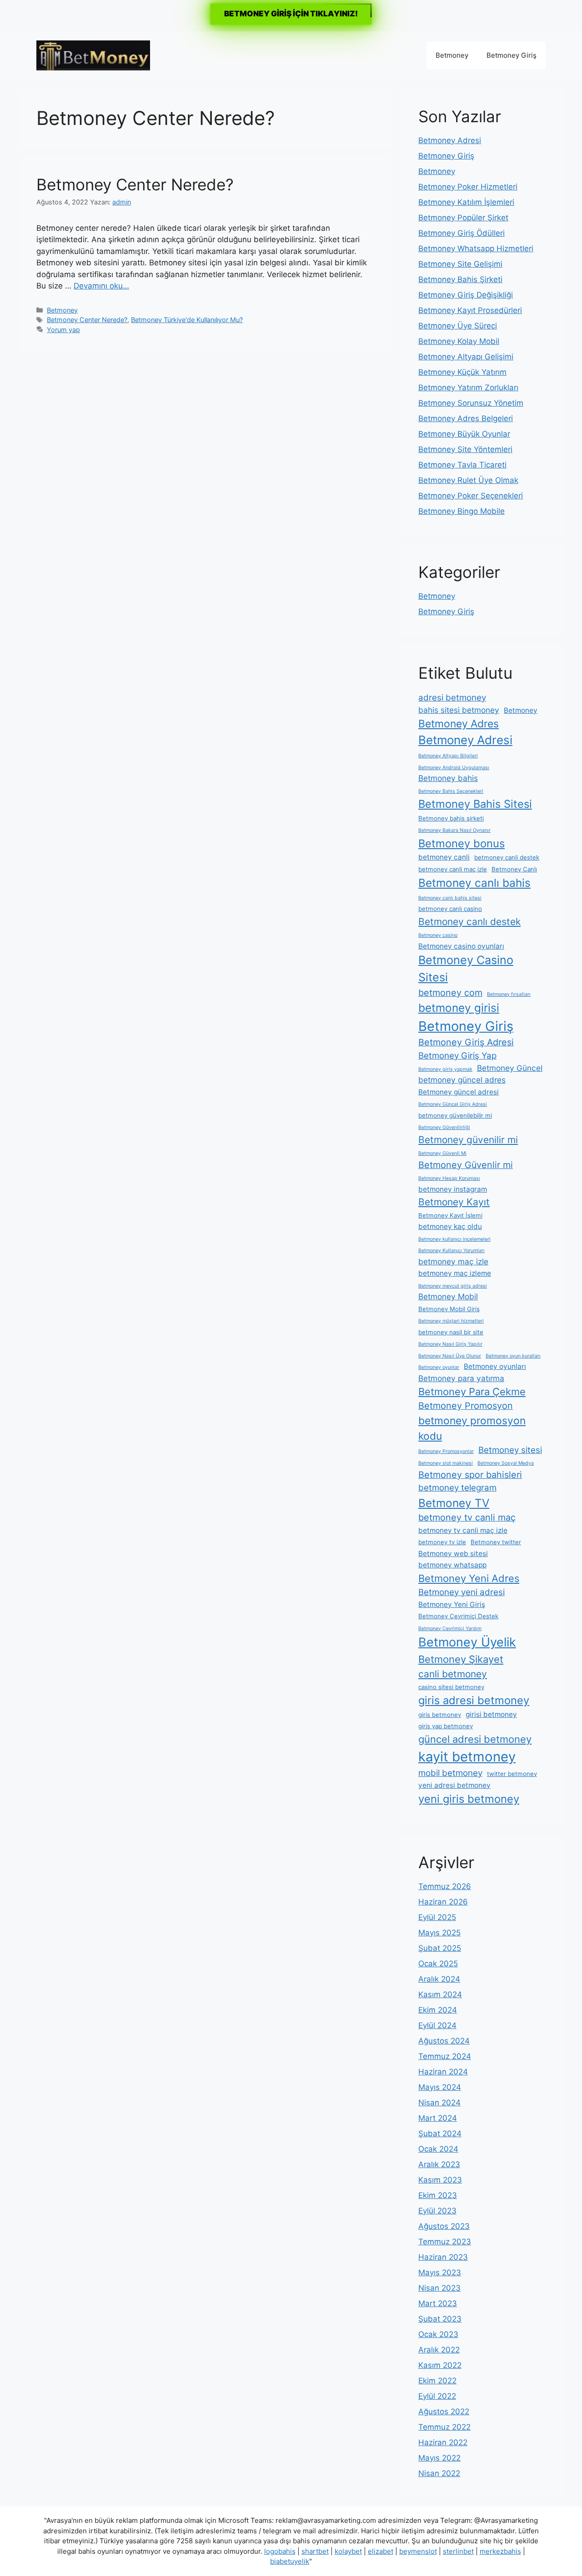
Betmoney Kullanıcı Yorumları (452, 1251)
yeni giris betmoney (469, 1799)
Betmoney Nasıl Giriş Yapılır (450, 1344)
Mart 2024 (438, 2118)
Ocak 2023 (438, 2334)
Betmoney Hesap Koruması (449, 1178)
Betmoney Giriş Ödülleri (462, 233)
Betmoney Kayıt (454, 1202)
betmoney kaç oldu (450, 1226)
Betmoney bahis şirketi (451, 818)
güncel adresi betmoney (475, 1739)
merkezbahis (500, 2551)
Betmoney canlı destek (469, 922)
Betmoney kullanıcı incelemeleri (454, 1239)
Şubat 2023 (440, 2319)
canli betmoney (453, 1674)
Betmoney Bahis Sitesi (475, 804)
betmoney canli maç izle (453, 869)
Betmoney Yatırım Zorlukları (468, 388)
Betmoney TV (454, 1503)
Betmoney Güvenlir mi (466, 1165)
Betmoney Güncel (510, 1068)
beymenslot (418, 2551)
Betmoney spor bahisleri (470, 1475)
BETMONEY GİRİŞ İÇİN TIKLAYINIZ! (291, 14)
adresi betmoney (452, 698)
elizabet (381, 2551)
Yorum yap (63, 330)
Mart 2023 (438, 2303)
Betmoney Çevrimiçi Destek (458, 1616)
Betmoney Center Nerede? (135, 184)
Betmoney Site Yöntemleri (465, 449)
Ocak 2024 (438, 2149)
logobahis (280, 2551)
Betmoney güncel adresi (459, 1092)
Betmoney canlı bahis (474, 883)
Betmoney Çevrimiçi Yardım (450, 1629)
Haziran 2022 (443, 2442)
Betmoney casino (438, 935)
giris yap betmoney (446, 1726)
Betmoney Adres (459, 724)
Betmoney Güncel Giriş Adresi (453, 1104)
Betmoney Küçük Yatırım (462, 372)
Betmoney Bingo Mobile (462, 511)
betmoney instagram (453, 1189)
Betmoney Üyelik (467, 1642)
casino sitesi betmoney (451, 1687)
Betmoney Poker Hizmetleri (468, 187)
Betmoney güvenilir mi (468, 1140)
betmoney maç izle (453, 1261)
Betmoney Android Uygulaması (454, 768)
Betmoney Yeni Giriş (452, 1604)
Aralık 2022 (439, 2350)
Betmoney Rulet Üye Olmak (468, 480)
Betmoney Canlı (514, 869)
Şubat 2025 (440, 1948)
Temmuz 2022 (444, 2427)
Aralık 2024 (439, 1979)
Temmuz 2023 (445, 2242)
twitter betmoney (512, 1774)
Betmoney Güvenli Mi (442, 1153)
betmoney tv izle (442, 1542)
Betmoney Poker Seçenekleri (471, 496)
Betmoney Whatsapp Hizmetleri (476, 249)
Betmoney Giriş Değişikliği (466, 295)
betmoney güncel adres (462, 1080)
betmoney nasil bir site (451, 1332)
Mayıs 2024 (440, 2087)
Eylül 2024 (437, 2025)
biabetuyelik (290, 2561)
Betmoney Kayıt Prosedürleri (470, 310)
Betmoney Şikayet (461, 1659)
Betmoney (452, 55)
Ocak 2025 (438, 1964)
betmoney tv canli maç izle (463, 1530)
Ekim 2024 (438, 2010)
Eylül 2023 (437, 2211)
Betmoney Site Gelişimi (460, 264)
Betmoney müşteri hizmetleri (451, 1321)
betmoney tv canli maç (467, 1517)
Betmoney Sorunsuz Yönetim (471, 403)
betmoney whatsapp (452, 1565)
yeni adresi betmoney (454, 1785)
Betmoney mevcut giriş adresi (453, 1286)
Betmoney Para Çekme (472, 1392)
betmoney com (450, 993)
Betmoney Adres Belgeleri (466, 418)
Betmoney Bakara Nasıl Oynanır (454, 830)
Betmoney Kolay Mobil (459, 341)
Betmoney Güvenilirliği (444, 1127)
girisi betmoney (491, 1714)
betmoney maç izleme (455, 1273)
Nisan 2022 (439, 2473)
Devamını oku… (101, 286)
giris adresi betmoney (474, 1700)
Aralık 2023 (439, 2164)
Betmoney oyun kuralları (513, 1356)
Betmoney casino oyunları (461, 946)
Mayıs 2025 (439, 1933)
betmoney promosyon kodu (472, 1428)
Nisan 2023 (439, 2288)
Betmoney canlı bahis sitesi (450, 898)
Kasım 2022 (440, 2365)
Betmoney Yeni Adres (469, 1578)
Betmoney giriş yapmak (445, 1069)
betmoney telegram (457, 1488)
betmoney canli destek (507, 857)
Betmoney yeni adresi (462, 1592)
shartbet (315, 2551)
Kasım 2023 (440, 2180)
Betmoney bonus (462, 843)
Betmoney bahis (448, 778)
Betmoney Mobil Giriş (449, 1309)
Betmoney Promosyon (466, 1406)
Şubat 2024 (440, 2133)
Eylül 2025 (437, 1917)
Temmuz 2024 (445, 2056)
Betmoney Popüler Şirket (463, 218)
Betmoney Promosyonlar (446, 1451)
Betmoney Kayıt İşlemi (450, 1215)
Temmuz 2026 (445, 1886)
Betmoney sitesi (510, 1450)
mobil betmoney (450, 1773)
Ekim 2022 (437, 2381)
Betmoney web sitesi (453, 1554)
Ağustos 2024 (444, 2041)
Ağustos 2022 (444, 2412)
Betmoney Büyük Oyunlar (464, 434)
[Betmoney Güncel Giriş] (93, 55)
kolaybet (348, 2551)
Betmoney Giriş (512, 55)
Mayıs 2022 (439, 2458)
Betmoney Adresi (450, 140)
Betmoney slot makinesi (446, 1463)
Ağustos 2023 (444, 2226)
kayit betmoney (467, 1757)
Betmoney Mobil (448, 1296)
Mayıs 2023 (440, 2273)
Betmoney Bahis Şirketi (460, 279)
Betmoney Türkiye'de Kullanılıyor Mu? (187, 320)
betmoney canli (444, 857)
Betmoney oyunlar (439, 1367)
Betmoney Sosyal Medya (506, 1463)
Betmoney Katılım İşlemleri (466, 202)
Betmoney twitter (496, 1542)
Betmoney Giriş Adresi (466, 1042)
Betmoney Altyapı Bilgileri (448, 756)
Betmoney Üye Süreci (458, 326)
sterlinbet (458, 2551)
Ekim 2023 (438, 2195)
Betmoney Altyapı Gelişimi (466, 357)
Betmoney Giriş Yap (457, 1056)
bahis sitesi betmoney (459, 710)
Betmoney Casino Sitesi (466, 969)
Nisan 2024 (439, 2103)
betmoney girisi (459, 1008)
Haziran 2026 (443, 1902)
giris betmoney (440, 1715)
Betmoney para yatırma (461, 1378)
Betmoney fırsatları (509, 994)
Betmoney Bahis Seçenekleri (451, 791)
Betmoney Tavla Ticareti (462, 465)
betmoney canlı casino (450, 909)
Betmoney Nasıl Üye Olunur (450, 1356)
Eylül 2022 (437, 2396)
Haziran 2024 (443, 2072)
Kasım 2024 (440, 1994)
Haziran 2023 (443, 2257)
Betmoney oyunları (495, 1366)
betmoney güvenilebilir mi (455, 1115)
